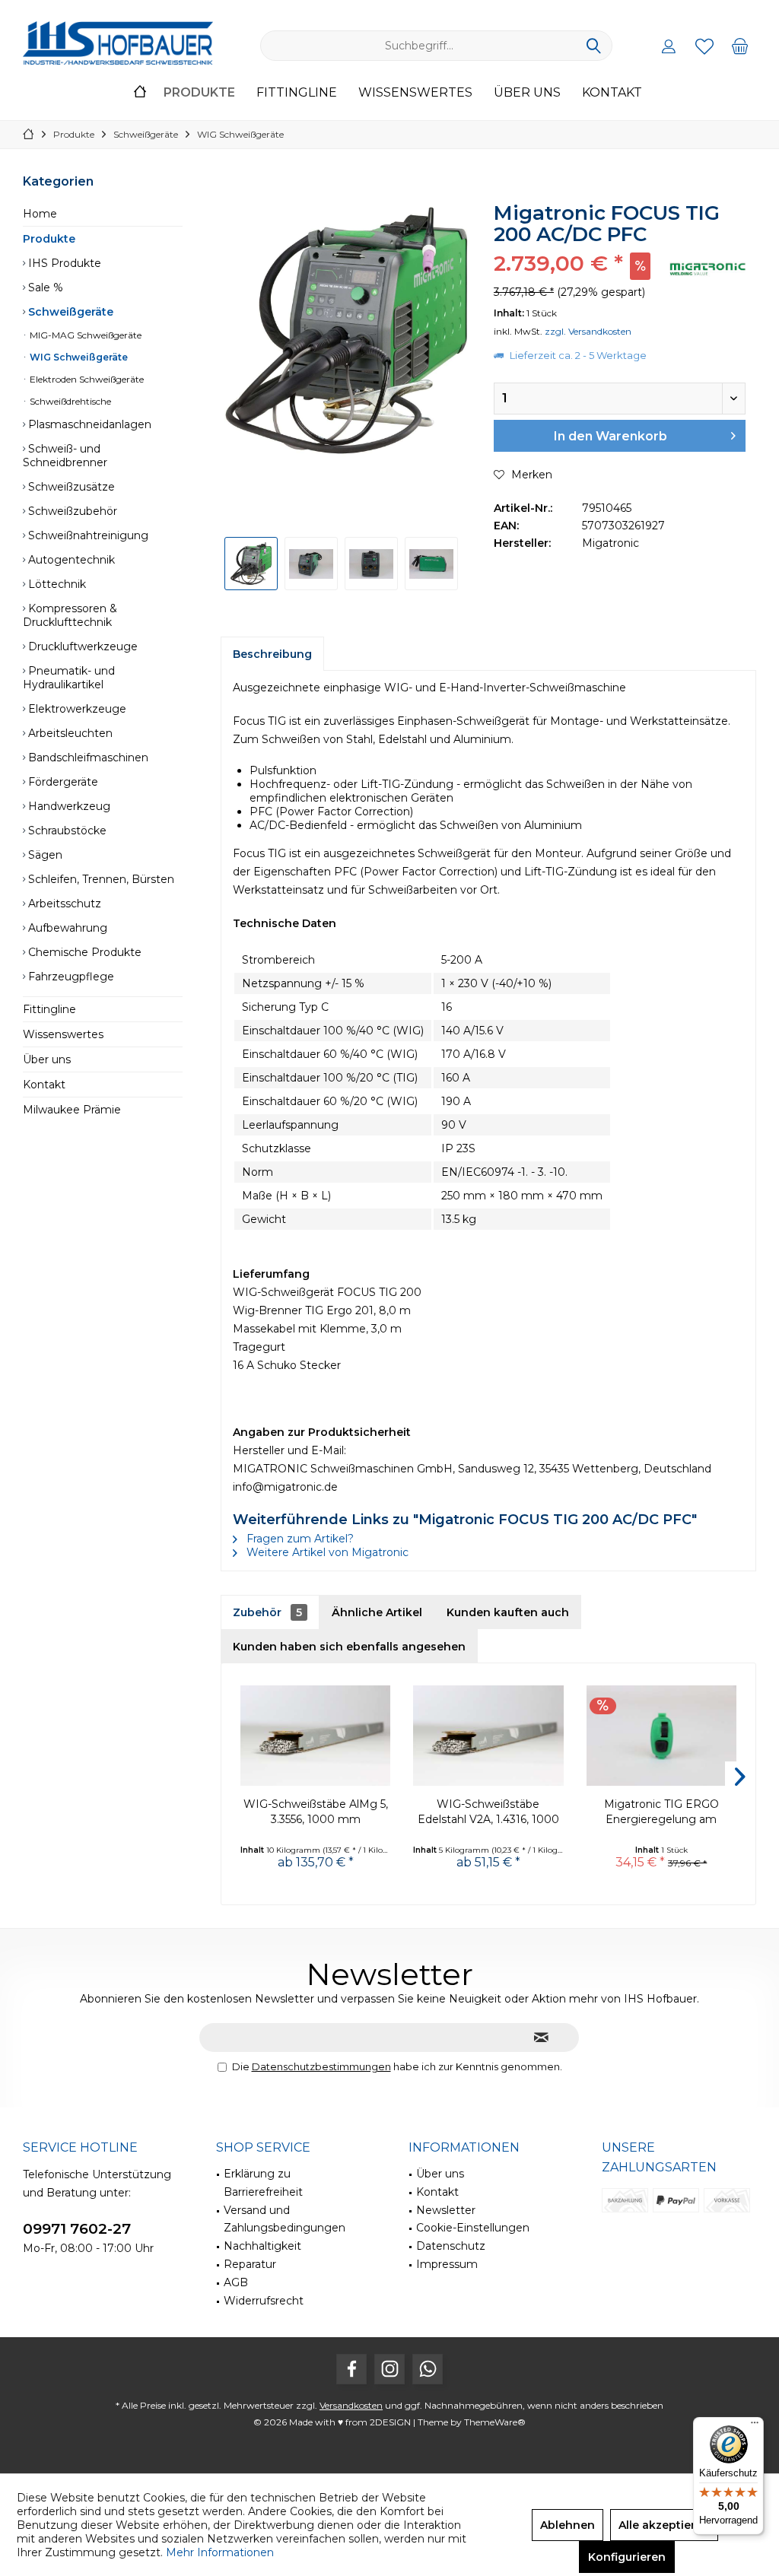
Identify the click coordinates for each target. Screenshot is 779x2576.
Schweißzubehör (71, 511)
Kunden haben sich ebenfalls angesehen (349, 1647)
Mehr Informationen (220, 2552)
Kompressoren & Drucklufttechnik (70, 615)
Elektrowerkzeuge (76, 709)
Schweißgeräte (69, 312)
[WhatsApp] (428, 2369)
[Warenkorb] (740, 46)
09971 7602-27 (77, 2229)
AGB (236, 2282)
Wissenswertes (63, 1034)
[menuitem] (740, 46)
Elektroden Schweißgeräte (86, 379)
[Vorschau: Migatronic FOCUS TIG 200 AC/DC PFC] (251, 564)
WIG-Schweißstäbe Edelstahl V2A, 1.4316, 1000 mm (488, 1812)
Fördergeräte (62, 782)
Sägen (44, 855)
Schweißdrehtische (69, 401)
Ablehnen (568, 2525)
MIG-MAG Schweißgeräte (84, 335)
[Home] (140, 93)
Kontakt (44, 1085)
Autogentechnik (70, 560)
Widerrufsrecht (264, 2301)
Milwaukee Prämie (72, 1110)
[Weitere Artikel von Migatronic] (707, 269)
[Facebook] (351, 2369)
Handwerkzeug (68, 806)
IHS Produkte (63, 263)
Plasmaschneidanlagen (88, 424)
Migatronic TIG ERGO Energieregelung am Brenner (661, 1812)
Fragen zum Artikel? (299, 1539)
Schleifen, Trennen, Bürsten (100, 879)
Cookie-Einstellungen (473, 2228)
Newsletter (446, 2210)
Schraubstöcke (66, 831)
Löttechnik (56, 584)
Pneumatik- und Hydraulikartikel (69, 678)
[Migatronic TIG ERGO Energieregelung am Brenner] (661, 1736)
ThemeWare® (495, 2422)
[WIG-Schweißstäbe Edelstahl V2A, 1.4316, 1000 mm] (488, 1736)
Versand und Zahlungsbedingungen (285, 2219)
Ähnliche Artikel (377, 1612)
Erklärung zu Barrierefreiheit (263, 2183)
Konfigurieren (627, 2557)
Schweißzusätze (70, 487)
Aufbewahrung (66, 928)
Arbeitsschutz (63, 904)
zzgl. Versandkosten (588, 331)
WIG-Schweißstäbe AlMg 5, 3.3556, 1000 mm (316, 1812)
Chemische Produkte (83, 952)
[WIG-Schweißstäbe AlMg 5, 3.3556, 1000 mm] (315, 1736)
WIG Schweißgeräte (78, 357)
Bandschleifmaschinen (87, 758)
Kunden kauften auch (508, 1612)
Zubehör (267, 1612)
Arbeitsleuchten (69, 733)
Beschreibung (272, 654)
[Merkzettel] (704, 46)
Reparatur (250, 2264)
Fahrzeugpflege (70, 977)
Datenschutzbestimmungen (321, 2066)
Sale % (44, 287)
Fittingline (49, 1009)
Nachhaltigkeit (262, 2246)
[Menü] (755, 2426)
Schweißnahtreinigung (87, 535)
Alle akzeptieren (664, 2525)
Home (40, 214)
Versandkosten (351, 2405)
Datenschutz (451, 2246)
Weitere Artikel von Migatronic (326, 1552)
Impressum (447, 2264)
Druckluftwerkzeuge (81, 646)
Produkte (49, 239)
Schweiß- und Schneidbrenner (65, 456)
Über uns (47, 1059)
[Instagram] (389, 2369)
